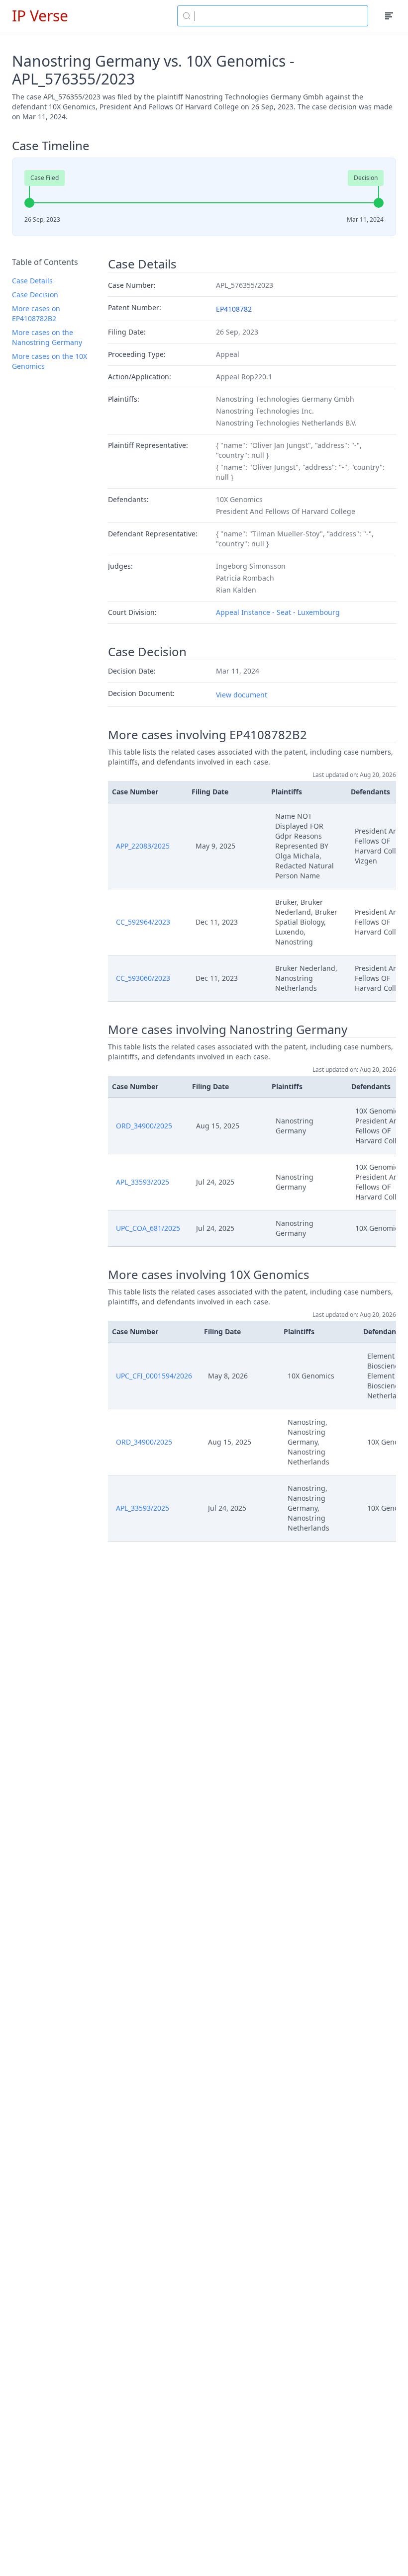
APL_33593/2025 (143, 1182)
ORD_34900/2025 (144, 1126)
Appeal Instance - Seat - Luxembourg (278, 612)
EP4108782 (234, 309)
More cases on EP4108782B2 (36, 313)
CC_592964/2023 (143, 922)
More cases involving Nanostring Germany (228, 1030)
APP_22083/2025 (143, 846)
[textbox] (279, 16)
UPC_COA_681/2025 (148, 1228)
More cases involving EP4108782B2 (207, 735)
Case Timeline (51, 146)
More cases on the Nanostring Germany (47, 337)
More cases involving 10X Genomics (209, 1275)
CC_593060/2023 (143, 978)
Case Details (32, 281)
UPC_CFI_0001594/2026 (154, 1376)
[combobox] (273, 16)
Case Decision (35, 295)
